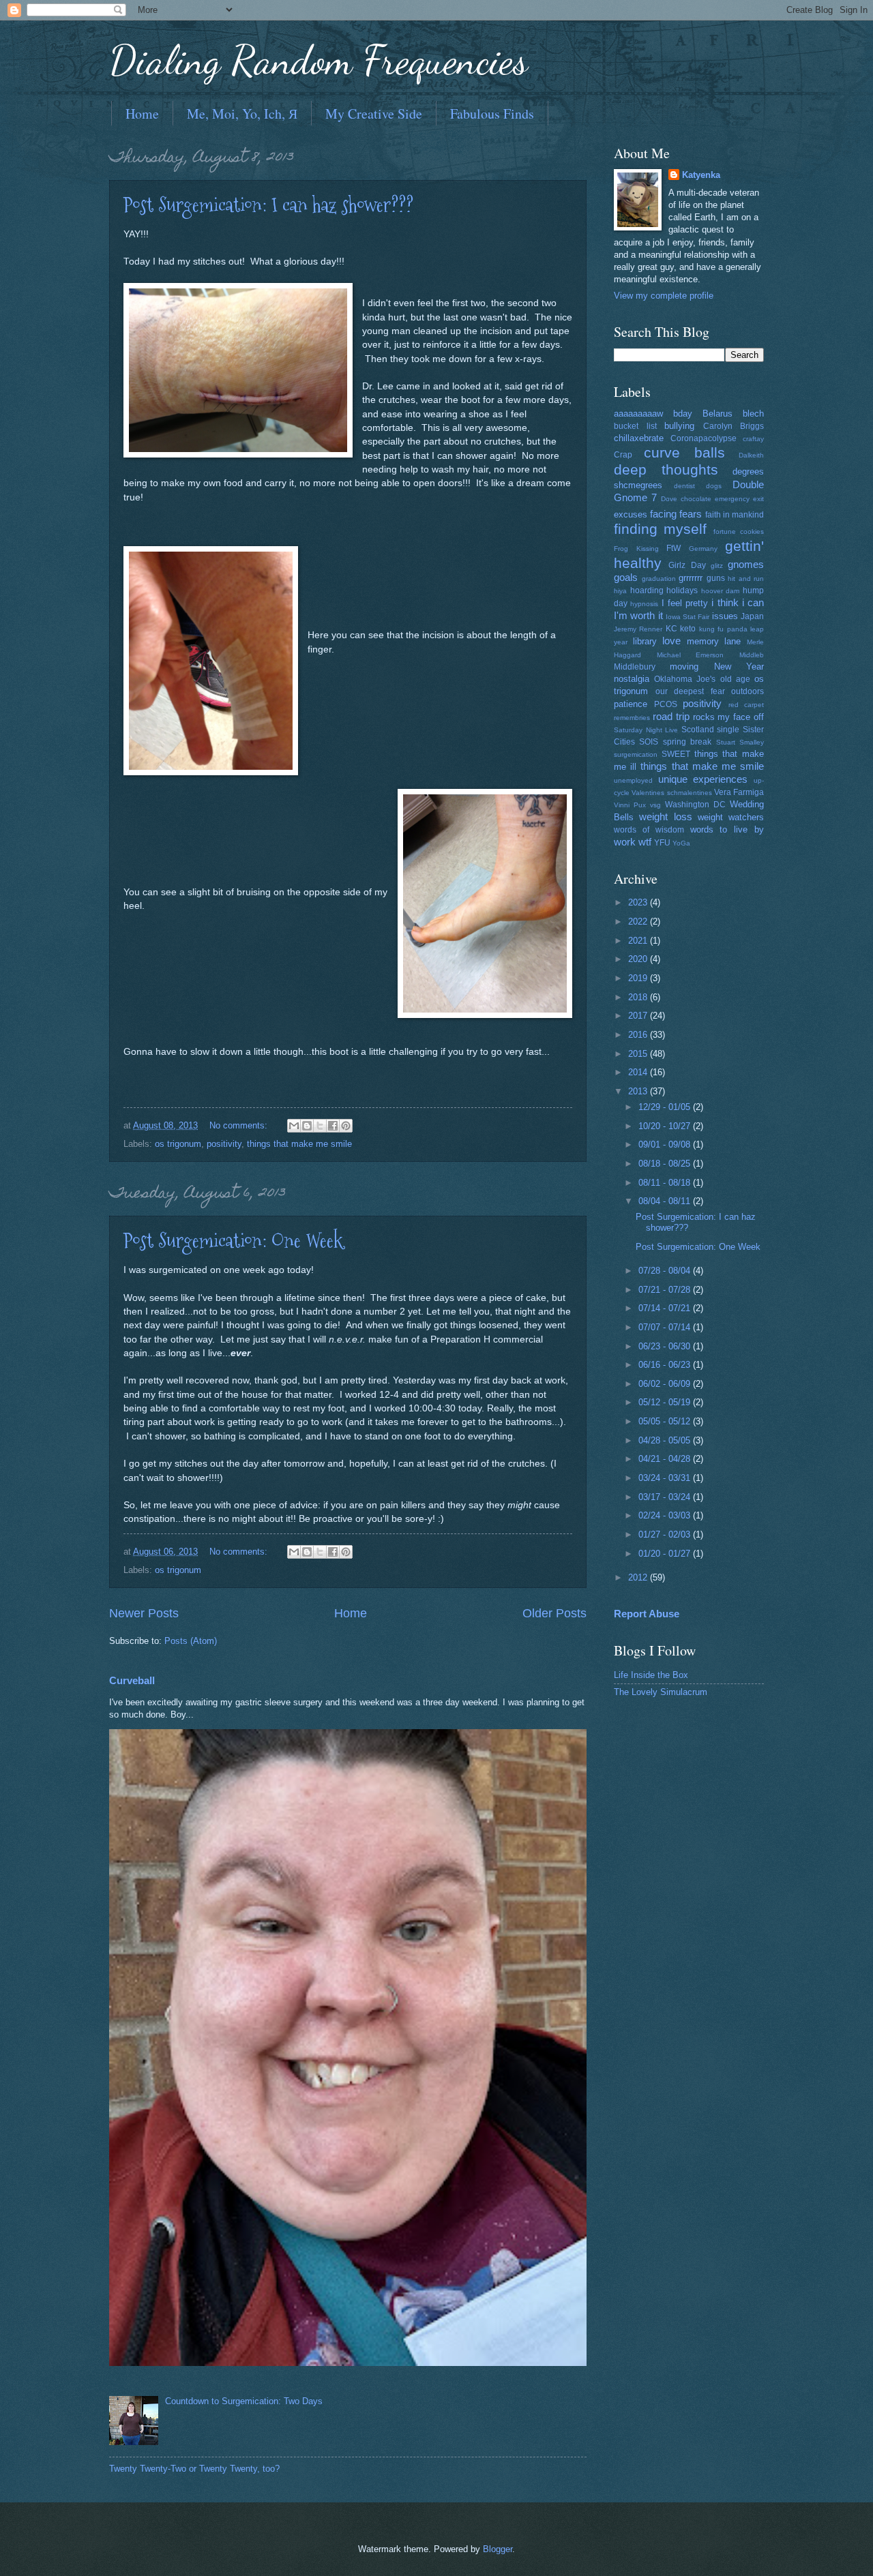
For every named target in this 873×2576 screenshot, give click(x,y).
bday (683, 414)
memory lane (714, 641)
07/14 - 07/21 (666, 1308)
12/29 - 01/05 (666, 1107)
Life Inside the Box (651, 1675)
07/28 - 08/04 (666, 1271)
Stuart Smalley (740, 742)
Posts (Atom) (191, 1641)
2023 (639, 902)
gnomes (746, 564)
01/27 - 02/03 (666, 1534)
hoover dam (721, 591)
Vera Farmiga (739, 792)
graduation (659, 579)
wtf (645, 842)
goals (626, 577)
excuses (631, 514)
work (625, 842)
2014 (639, 1072)
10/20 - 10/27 (666, 1126)
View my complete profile (664, 296)
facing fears (676, 514)
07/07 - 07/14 (666, 1327)
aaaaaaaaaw (638, 414)
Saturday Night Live (646, 730)
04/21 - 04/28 (666, 1459)
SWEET (676, 754)
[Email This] (294, 1126)
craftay (753, 439)
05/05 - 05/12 (666, 1421)
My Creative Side (374, 114)
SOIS (649, 742)
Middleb (752, 655)
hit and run (746, 579)
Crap (623, 455)
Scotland (698, 730)
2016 (639, 1035)
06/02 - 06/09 (666, 1384)
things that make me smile (299, 1144)
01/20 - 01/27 (666, 1554)
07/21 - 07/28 (666, 1290)
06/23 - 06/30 (666, 1346)
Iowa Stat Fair (688, 617)
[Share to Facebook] (333, 1126)
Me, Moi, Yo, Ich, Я (242, 114)
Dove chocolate (686, 499)
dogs (714, 486)
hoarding (647, 590)
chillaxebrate (639, 438)
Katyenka (701, 175)
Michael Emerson (691, 655)
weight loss (665, 817)
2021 (639, 941)
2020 (639, 959)
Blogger (498, 2549)
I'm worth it (638, 615)
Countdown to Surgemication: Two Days (244, 2401)
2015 (639, 1054)
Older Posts (554, 1613)
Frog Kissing (636, 549)
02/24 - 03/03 (666, 1515)
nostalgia (632, 679)
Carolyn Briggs (734, 426)
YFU (662, 843)
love (671, 641)
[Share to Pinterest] (346, 1126)
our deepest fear (690, 691)
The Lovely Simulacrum (661, 1692)
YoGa (681, 843)
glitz (717, 566)
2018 (639, 997)
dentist (684, 486)
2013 (639, 1091)
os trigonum (178, 1144)
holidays (682, 590)
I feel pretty (685, 603)
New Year (739, 667)
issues (725, 616)
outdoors (748, 691)
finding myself (660, 529)
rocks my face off (729, 717)
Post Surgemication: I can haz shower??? (268, 205)
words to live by (727, 829)
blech (753, 414)
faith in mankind (735, 515)
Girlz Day (687, 565)
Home (142, 114)
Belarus (717, 414)
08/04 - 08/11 (666, 1201)
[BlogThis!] (307, 1126)
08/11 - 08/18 (666, 1183)
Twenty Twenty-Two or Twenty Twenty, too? (194, 2469)
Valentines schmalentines (671, 793)
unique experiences (703, 779)
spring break (687, 742)
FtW (674, 548)
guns (716, 578)
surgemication (636, 754)
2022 (639, 922)
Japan (752, 616)
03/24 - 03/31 (666, 1478)
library (645, 641)
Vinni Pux (630, 805)
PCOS (666, 704)
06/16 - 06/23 (666, 1365)
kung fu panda (723, 629)
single (728, 730)
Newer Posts (144, 1613)
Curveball (132, 1680)
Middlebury (635, 667)
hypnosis (644, 604)
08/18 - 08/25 (666, 1164)
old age (735, 679)
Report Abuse (647, 1614)
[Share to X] (320, 1126)
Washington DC (695, 805)
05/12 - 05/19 (666, 1402)
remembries (632, 718)
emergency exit (739, 499)
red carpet (746, 705)
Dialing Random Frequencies (319, 60)
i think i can (738, 602)
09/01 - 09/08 (666, 1144)
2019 (639, 978)
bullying (679, 426)
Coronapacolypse (704, 438)
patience (631, 704)
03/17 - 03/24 (666, 1497)
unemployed (633, 780)
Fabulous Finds (492, 114)
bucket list (635, 426)
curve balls (684, 452)
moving (684, 667)
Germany (703, 549)
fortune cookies (739, 531)
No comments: (240, 1125)
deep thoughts (666, 469)
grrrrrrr (691, 578)
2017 (639, 1016)
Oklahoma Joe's (685, 679)
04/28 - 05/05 (666, 1440)
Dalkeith (751, 455)
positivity (224, 1144)
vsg (655, 805)
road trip (671, 716)
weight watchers (731, 817)
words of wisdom (649, 830)
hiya (620, 591)
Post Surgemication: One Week (233, 1241)
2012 (639, 1577)
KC (671, 629)
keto (688, 629)
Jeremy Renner (638, 629)
